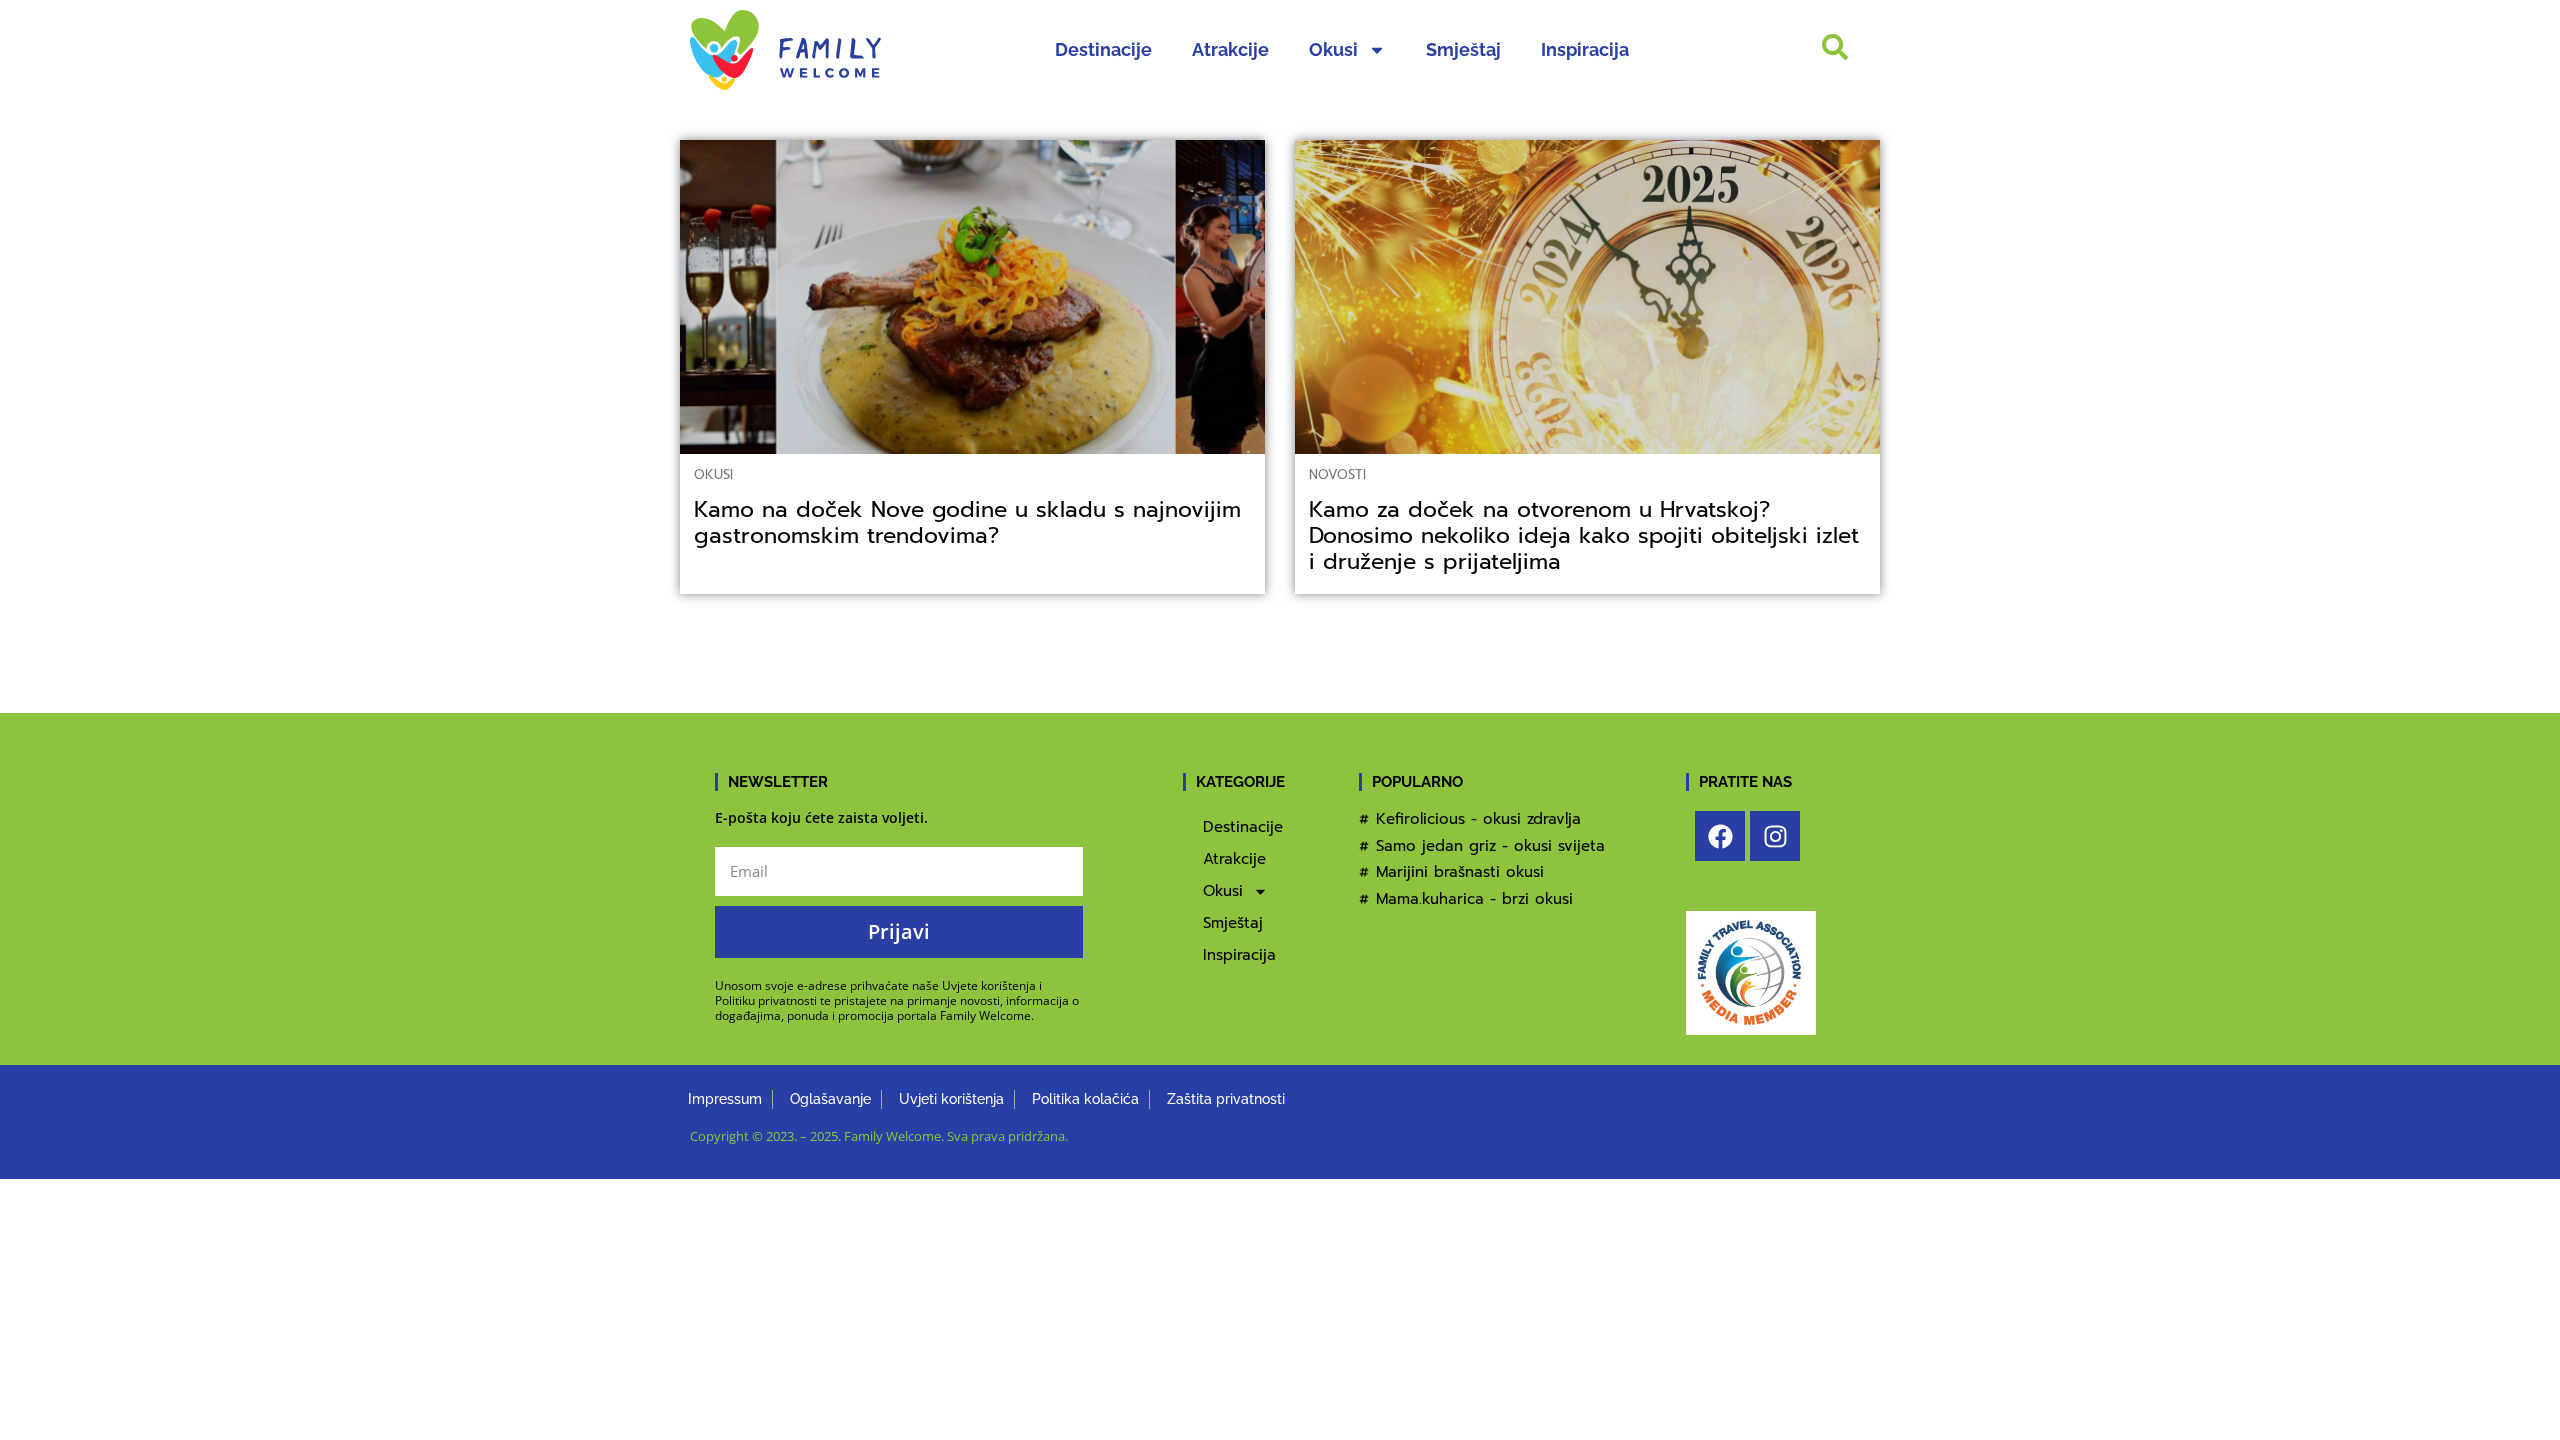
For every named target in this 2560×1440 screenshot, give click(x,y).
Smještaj (1463, 49)
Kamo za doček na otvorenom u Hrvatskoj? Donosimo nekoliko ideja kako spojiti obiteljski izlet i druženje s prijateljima (1584, 535)
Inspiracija (1585, 49)
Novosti (1337, 474)
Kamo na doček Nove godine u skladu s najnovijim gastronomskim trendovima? (967, 522)
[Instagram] (1775, 836)
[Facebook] (1720, 836)
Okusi (1333, 49)
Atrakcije (1230, 49)
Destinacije (1103, 49)
